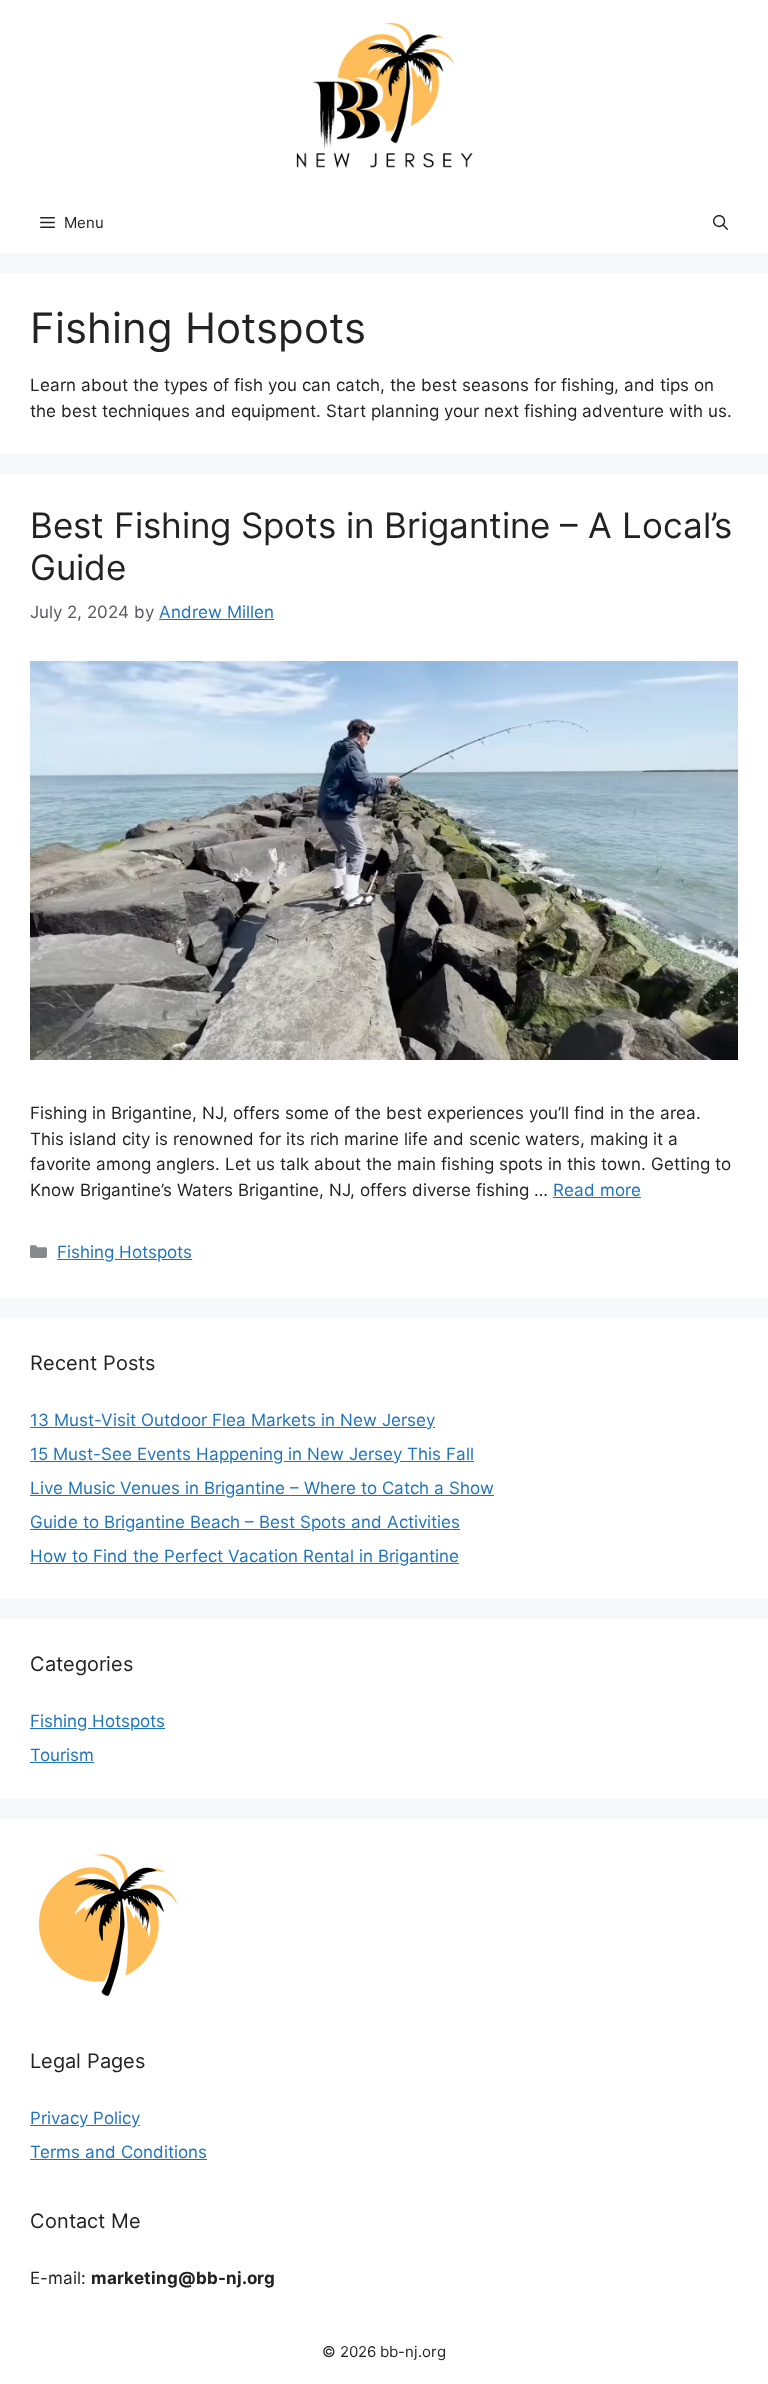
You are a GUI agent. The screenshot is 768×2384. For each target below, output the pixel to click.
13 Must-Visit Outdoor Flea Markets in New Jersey (232, 1420)
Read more (597, 1190)
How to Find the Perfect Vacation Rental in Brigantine (244, 1556)
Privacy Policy (85, 2118)
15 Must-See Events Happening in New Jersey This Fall (252, 1454)
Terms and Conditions (118, 2152)
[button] (720, 223)
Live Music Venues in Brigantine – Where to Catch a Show (262, 1488)
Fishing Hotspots (124, 1252)
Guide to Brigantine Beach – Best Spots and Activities (245, 1522)
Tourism (62, 1755)
